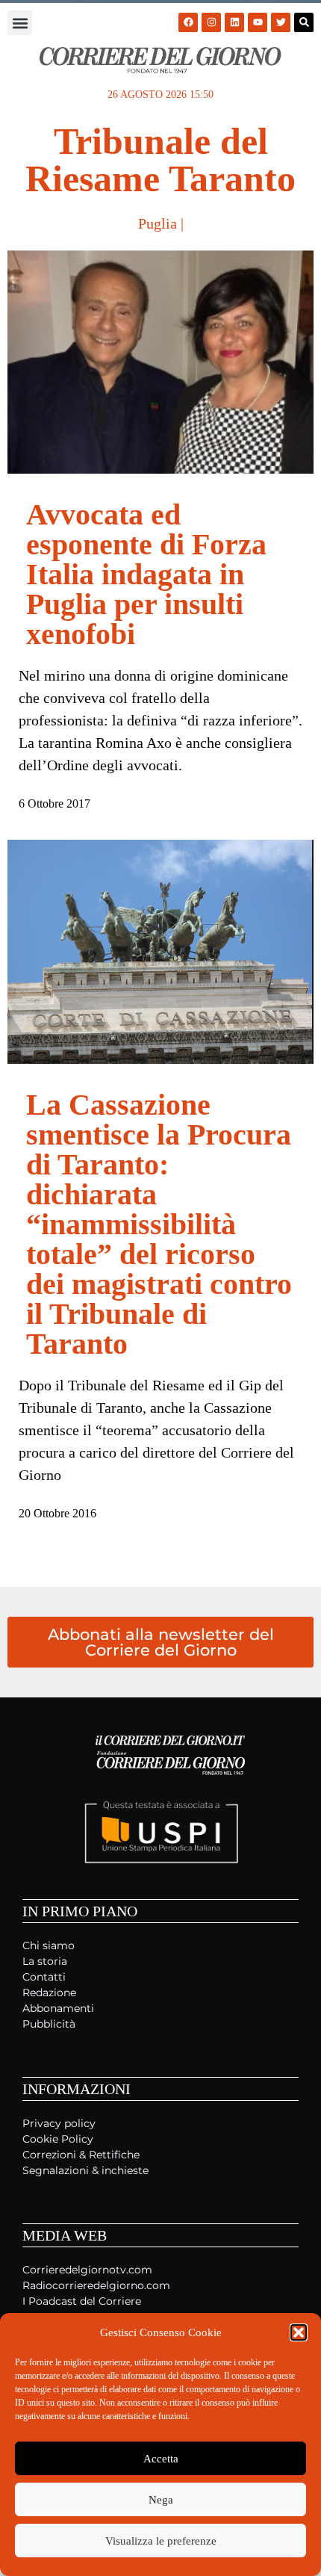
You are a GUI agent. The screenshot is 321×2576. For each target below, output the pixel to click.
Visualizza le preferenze (161, 2541)
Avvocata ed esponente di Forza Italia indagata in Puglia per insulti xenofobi (146, 574)
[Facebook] (188, 22)
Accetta (161, 2459)
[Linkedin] (234, 22)
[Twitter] (281, 22)
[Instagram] (211, 22)
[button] (299, 2332)
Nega (161, 2500)
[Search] (304, 22)
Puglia (158, 223)
